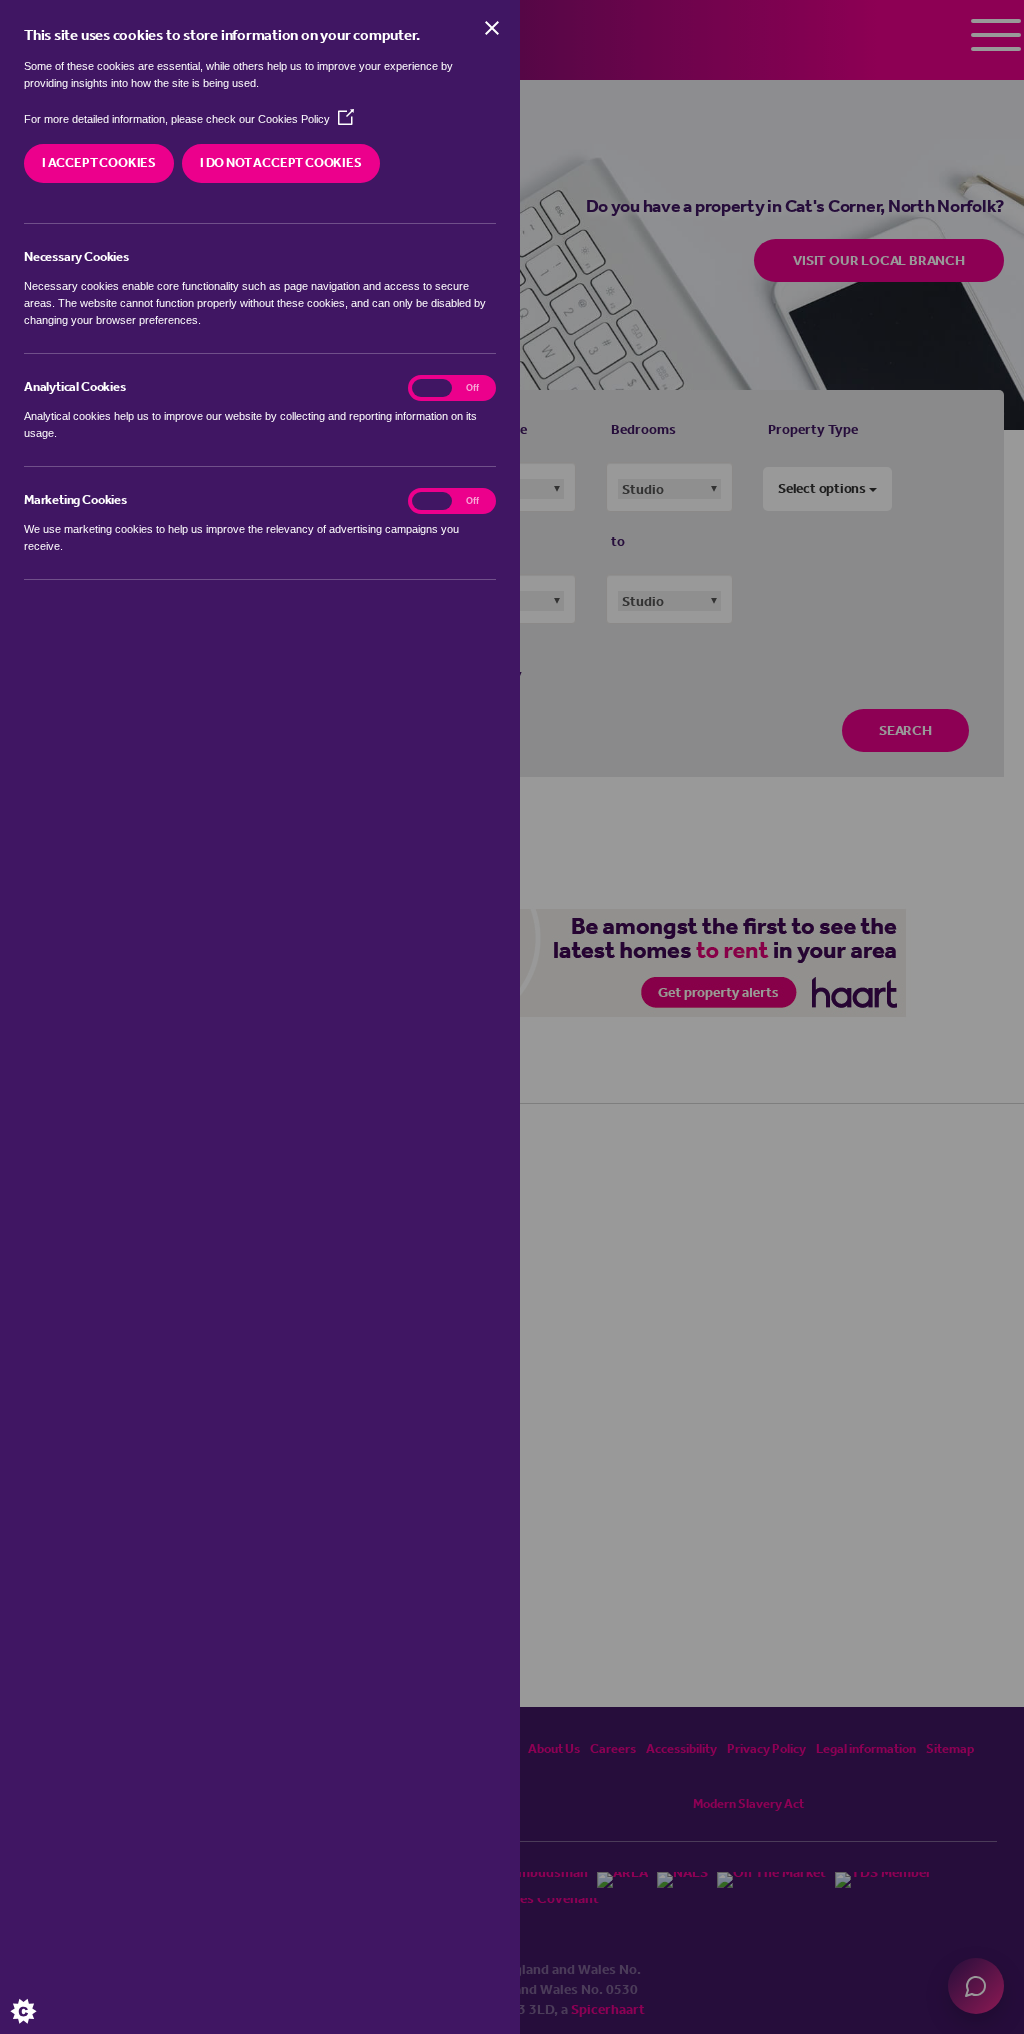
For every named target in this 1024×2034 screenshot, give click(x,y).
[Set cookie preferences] (40, 1994)
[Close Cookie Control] (492, 28)
